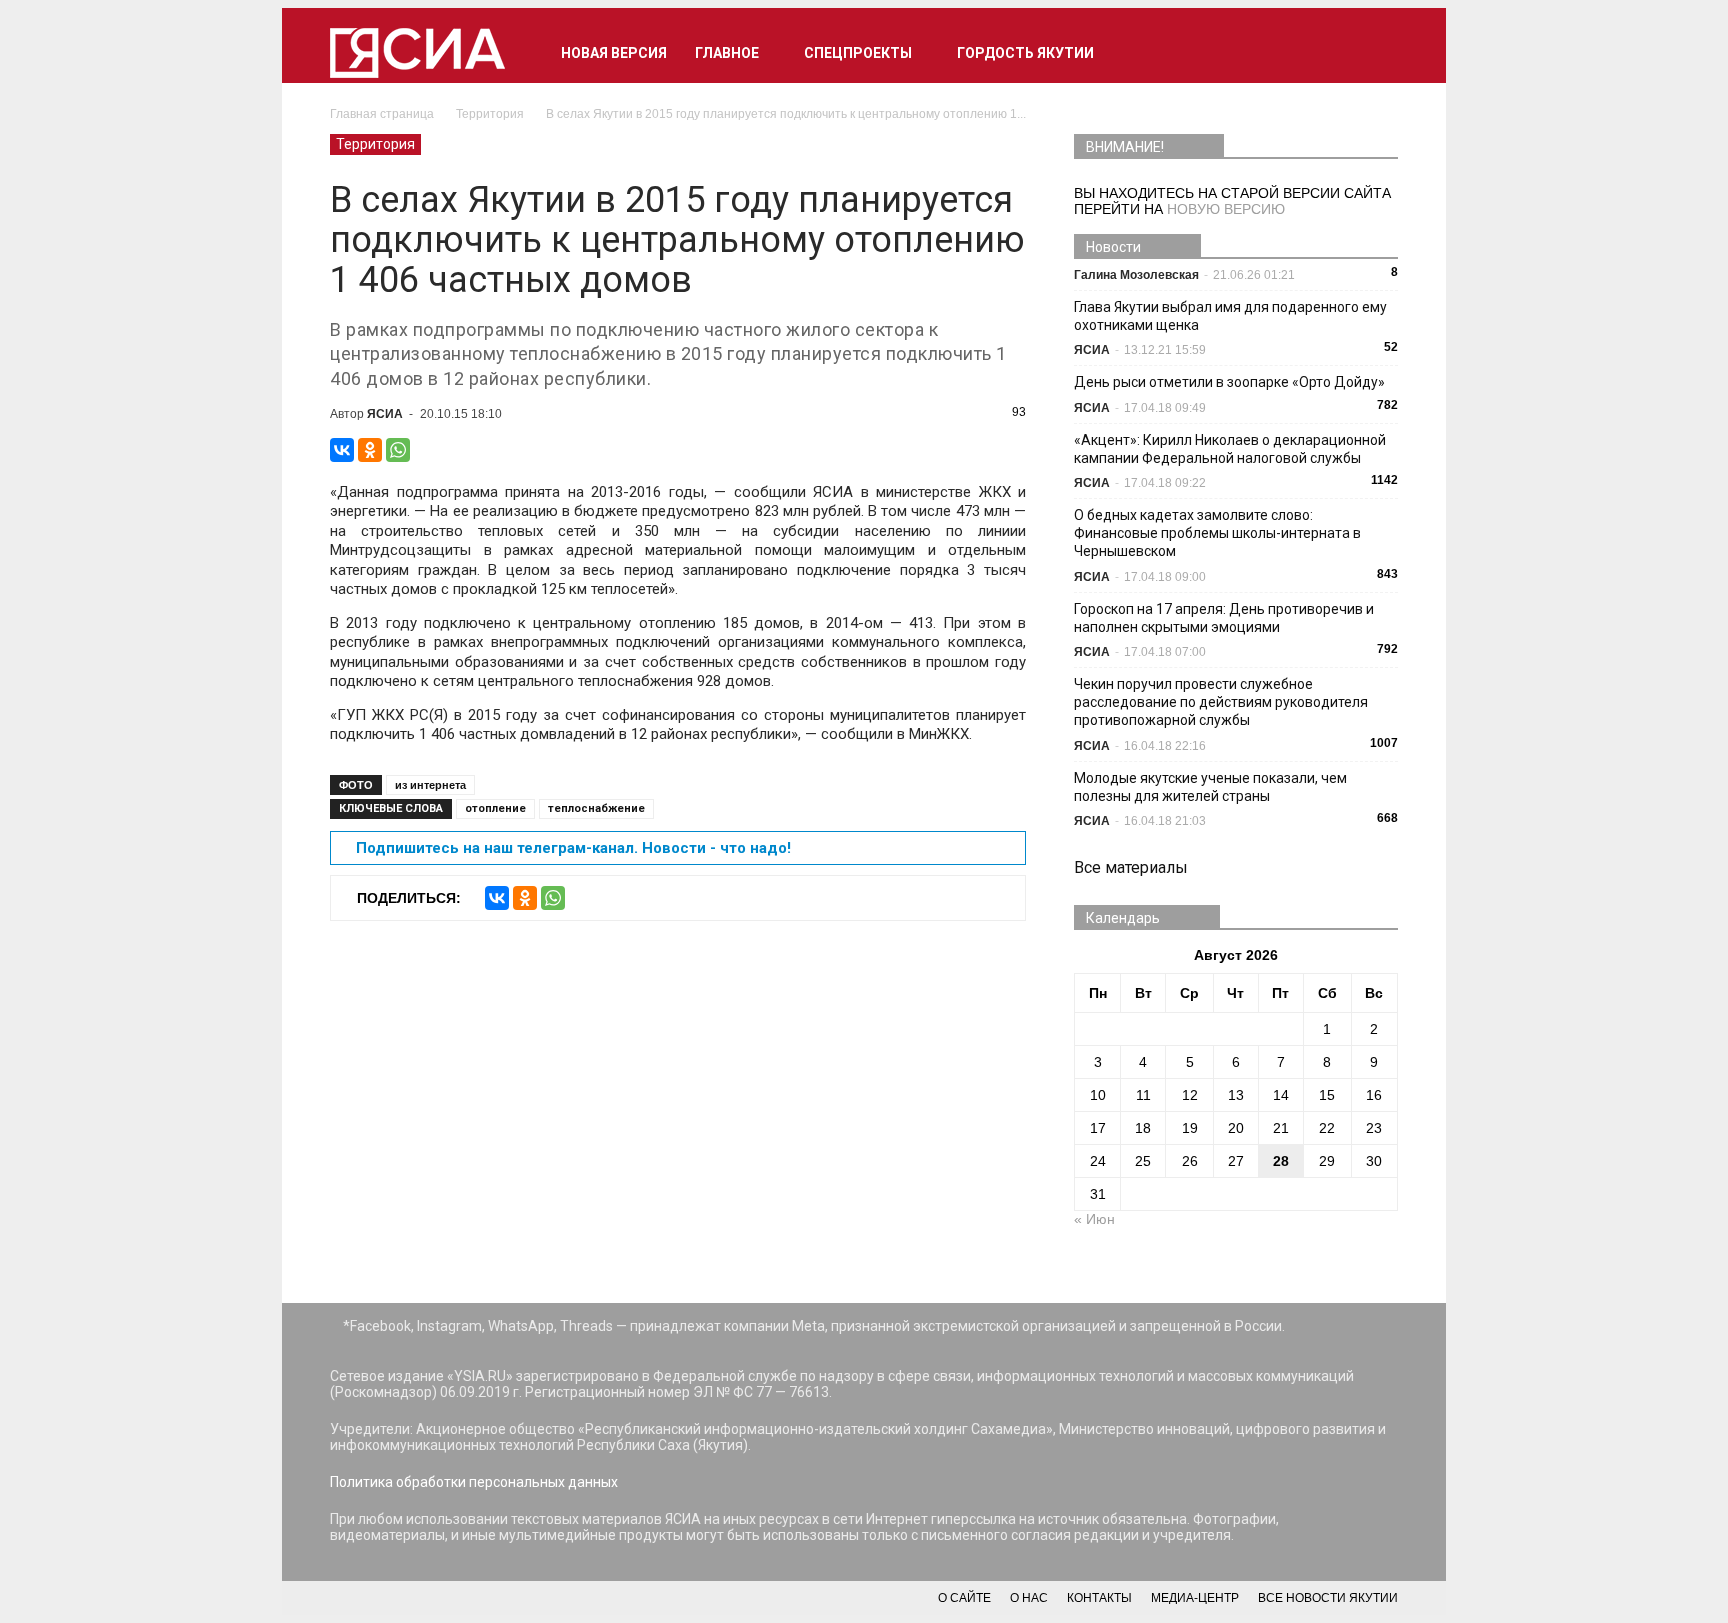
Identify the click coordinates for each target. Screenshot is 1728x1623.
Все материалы (1131, 867)
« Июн (1094, 1219)
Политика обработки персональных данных (474, 1482)
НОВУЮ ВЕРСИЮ (1226, 209)
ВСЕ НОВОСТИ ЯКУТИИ (1328, 1598)
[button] (1374, 53)
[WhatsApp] (398, 450)
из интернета (430, 785)
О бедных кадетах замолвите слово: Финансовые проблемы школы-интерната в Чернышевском (1217, 533)
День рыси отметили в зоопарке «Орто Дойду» (1229, 382)
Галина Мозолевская (1136, 275)
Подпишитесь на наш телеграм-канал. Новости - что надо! (573, 848)
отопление (495, 808)
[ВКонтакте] (342, 450)
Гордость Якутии (1025, 53)
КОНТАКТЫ (1099, 1598)
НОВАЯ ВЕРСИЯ (614, 53)
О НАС (1029, 1598)
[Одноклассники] (370, 450)
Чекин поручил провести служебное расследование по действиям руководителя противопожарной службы (1221, 702)
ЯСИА (385, 414)
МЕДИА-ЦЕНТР (1195, 1598)
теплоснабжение (596, 808)
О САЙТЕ (964, 1598)
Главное (727, 53)
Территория (375, 144)
